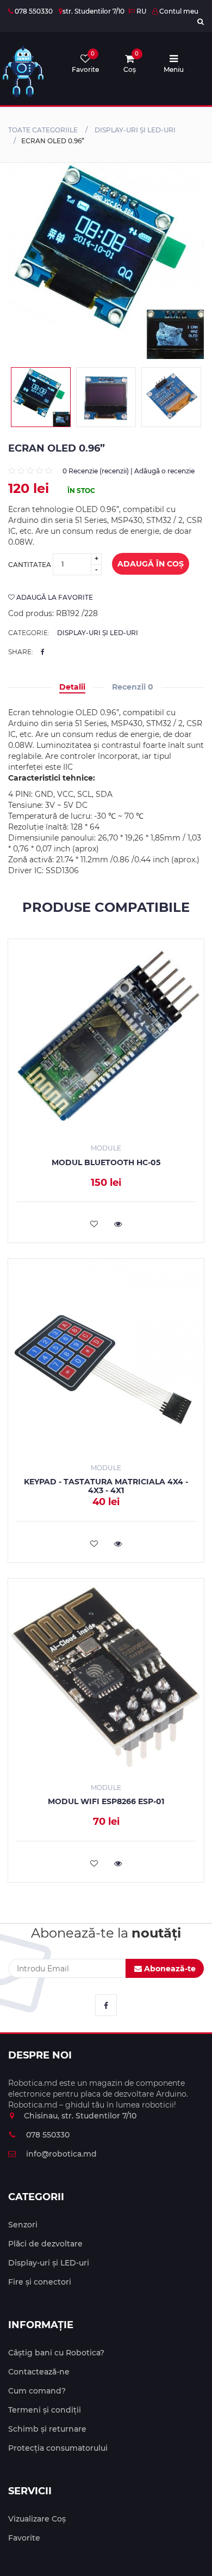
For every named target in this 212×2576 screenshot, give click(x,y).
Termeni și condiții (45, 2410)
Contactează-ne (39, 2372)
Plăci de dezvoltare (45, 2244)
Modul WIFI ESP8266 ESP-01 (106, 1801)
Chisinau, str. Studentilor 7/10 (80, 2116)
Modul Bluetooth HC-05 (106, 1162)
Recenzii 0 (133, 687)
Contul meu (178, 11)
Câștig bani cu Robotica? (56, 2353)
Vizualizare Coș (37, 2519)
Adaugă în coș (151, 564)
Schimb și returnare (47, 2429)
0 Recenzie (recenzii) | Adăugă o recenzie (129, 471)
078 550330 (33, 11)
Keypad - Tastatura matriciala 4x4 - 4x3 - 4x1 (106, 1486)
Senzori (23, 2225)
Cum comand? (37, 2391)
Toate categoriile (43, 130)
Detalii (72, 687)
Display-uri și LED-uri (135, 130)
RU (141, 11)
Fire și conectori (40, 2282)
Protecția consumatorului (58, 2448)
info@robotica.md (60, 2154)
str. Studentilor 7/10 (93, 11)
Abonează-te (169, 1969)
